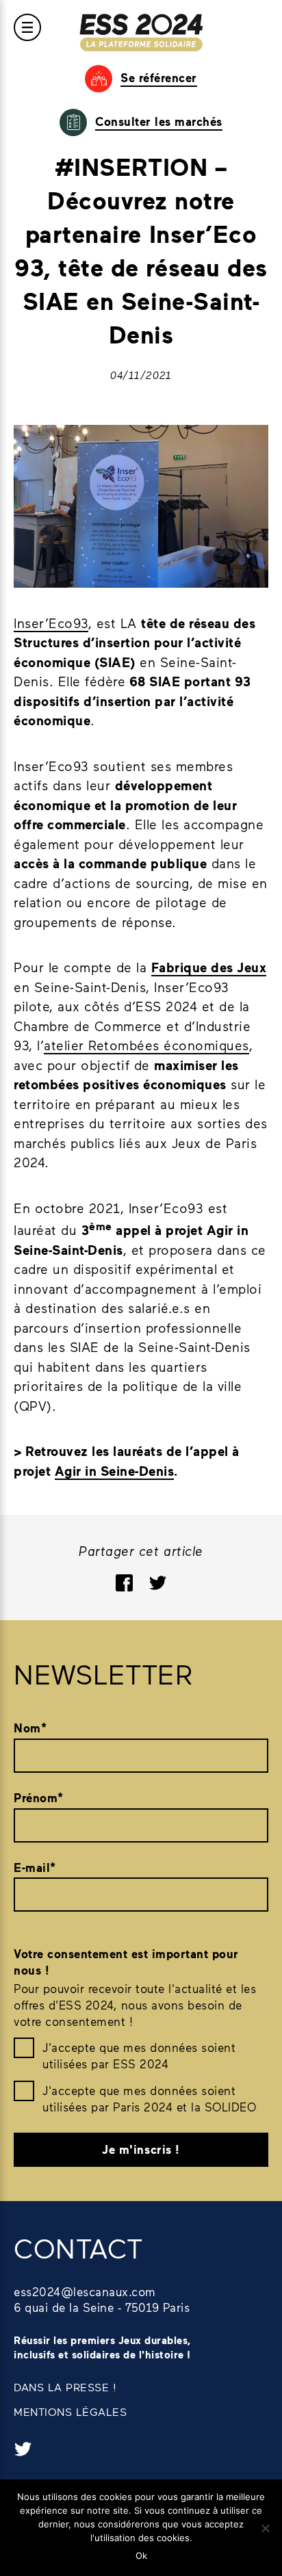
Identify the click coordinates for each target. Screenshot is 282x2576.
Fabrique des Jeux (209, 967)
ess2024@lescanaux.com (85, 2291)
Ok (141, 2555)
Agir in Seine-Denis (115, 1471)
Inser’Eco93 (51, 623)
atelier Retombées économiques (146, 1045)
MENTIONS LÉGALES (70, 2411)
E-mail (35, 1868)
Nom (30, 1728)
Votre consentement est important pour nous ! (126, 1962)
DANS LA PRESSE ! (65, 2387)
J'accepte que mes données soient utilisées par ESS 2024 (139, 2055)
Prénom (39, 1798)
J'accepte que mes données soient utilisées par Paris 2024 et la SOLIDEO (149, 2098)
